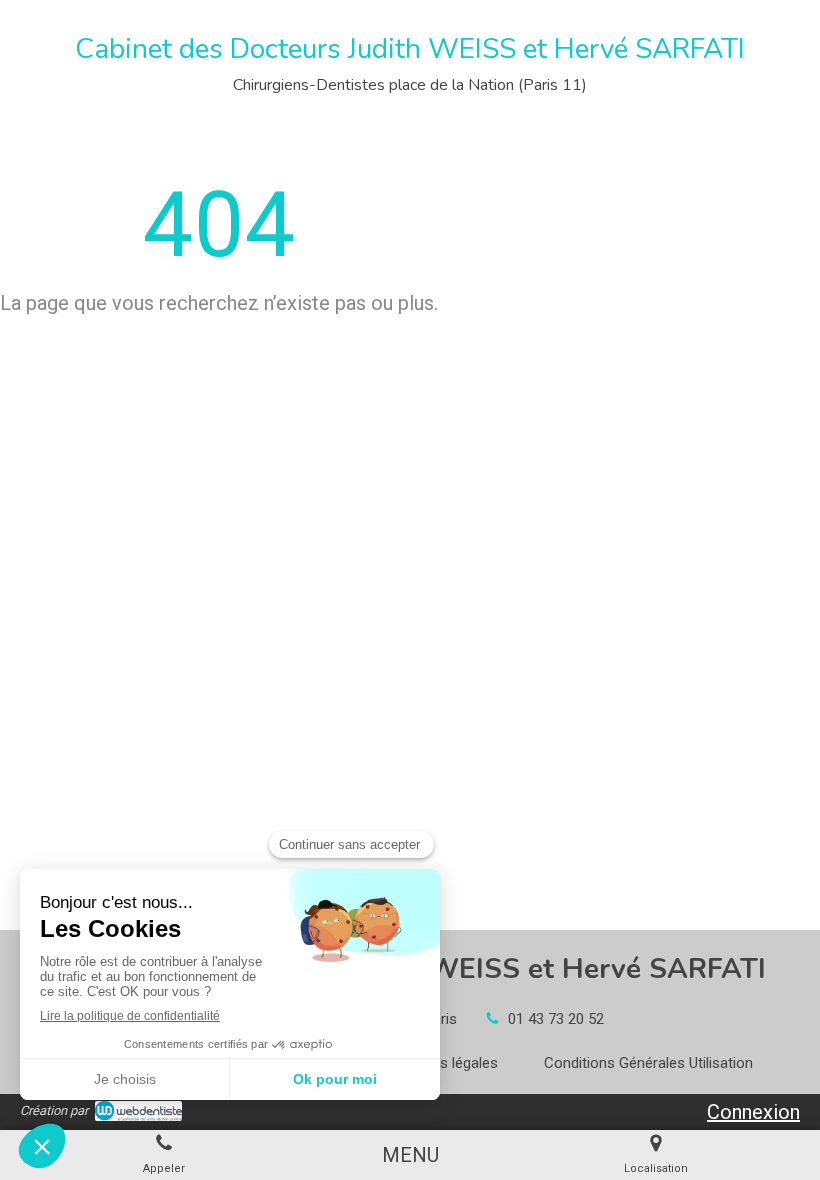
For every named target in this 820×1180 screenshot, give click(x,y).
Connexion (753, 1112)
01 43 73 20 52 (556, 1019)
